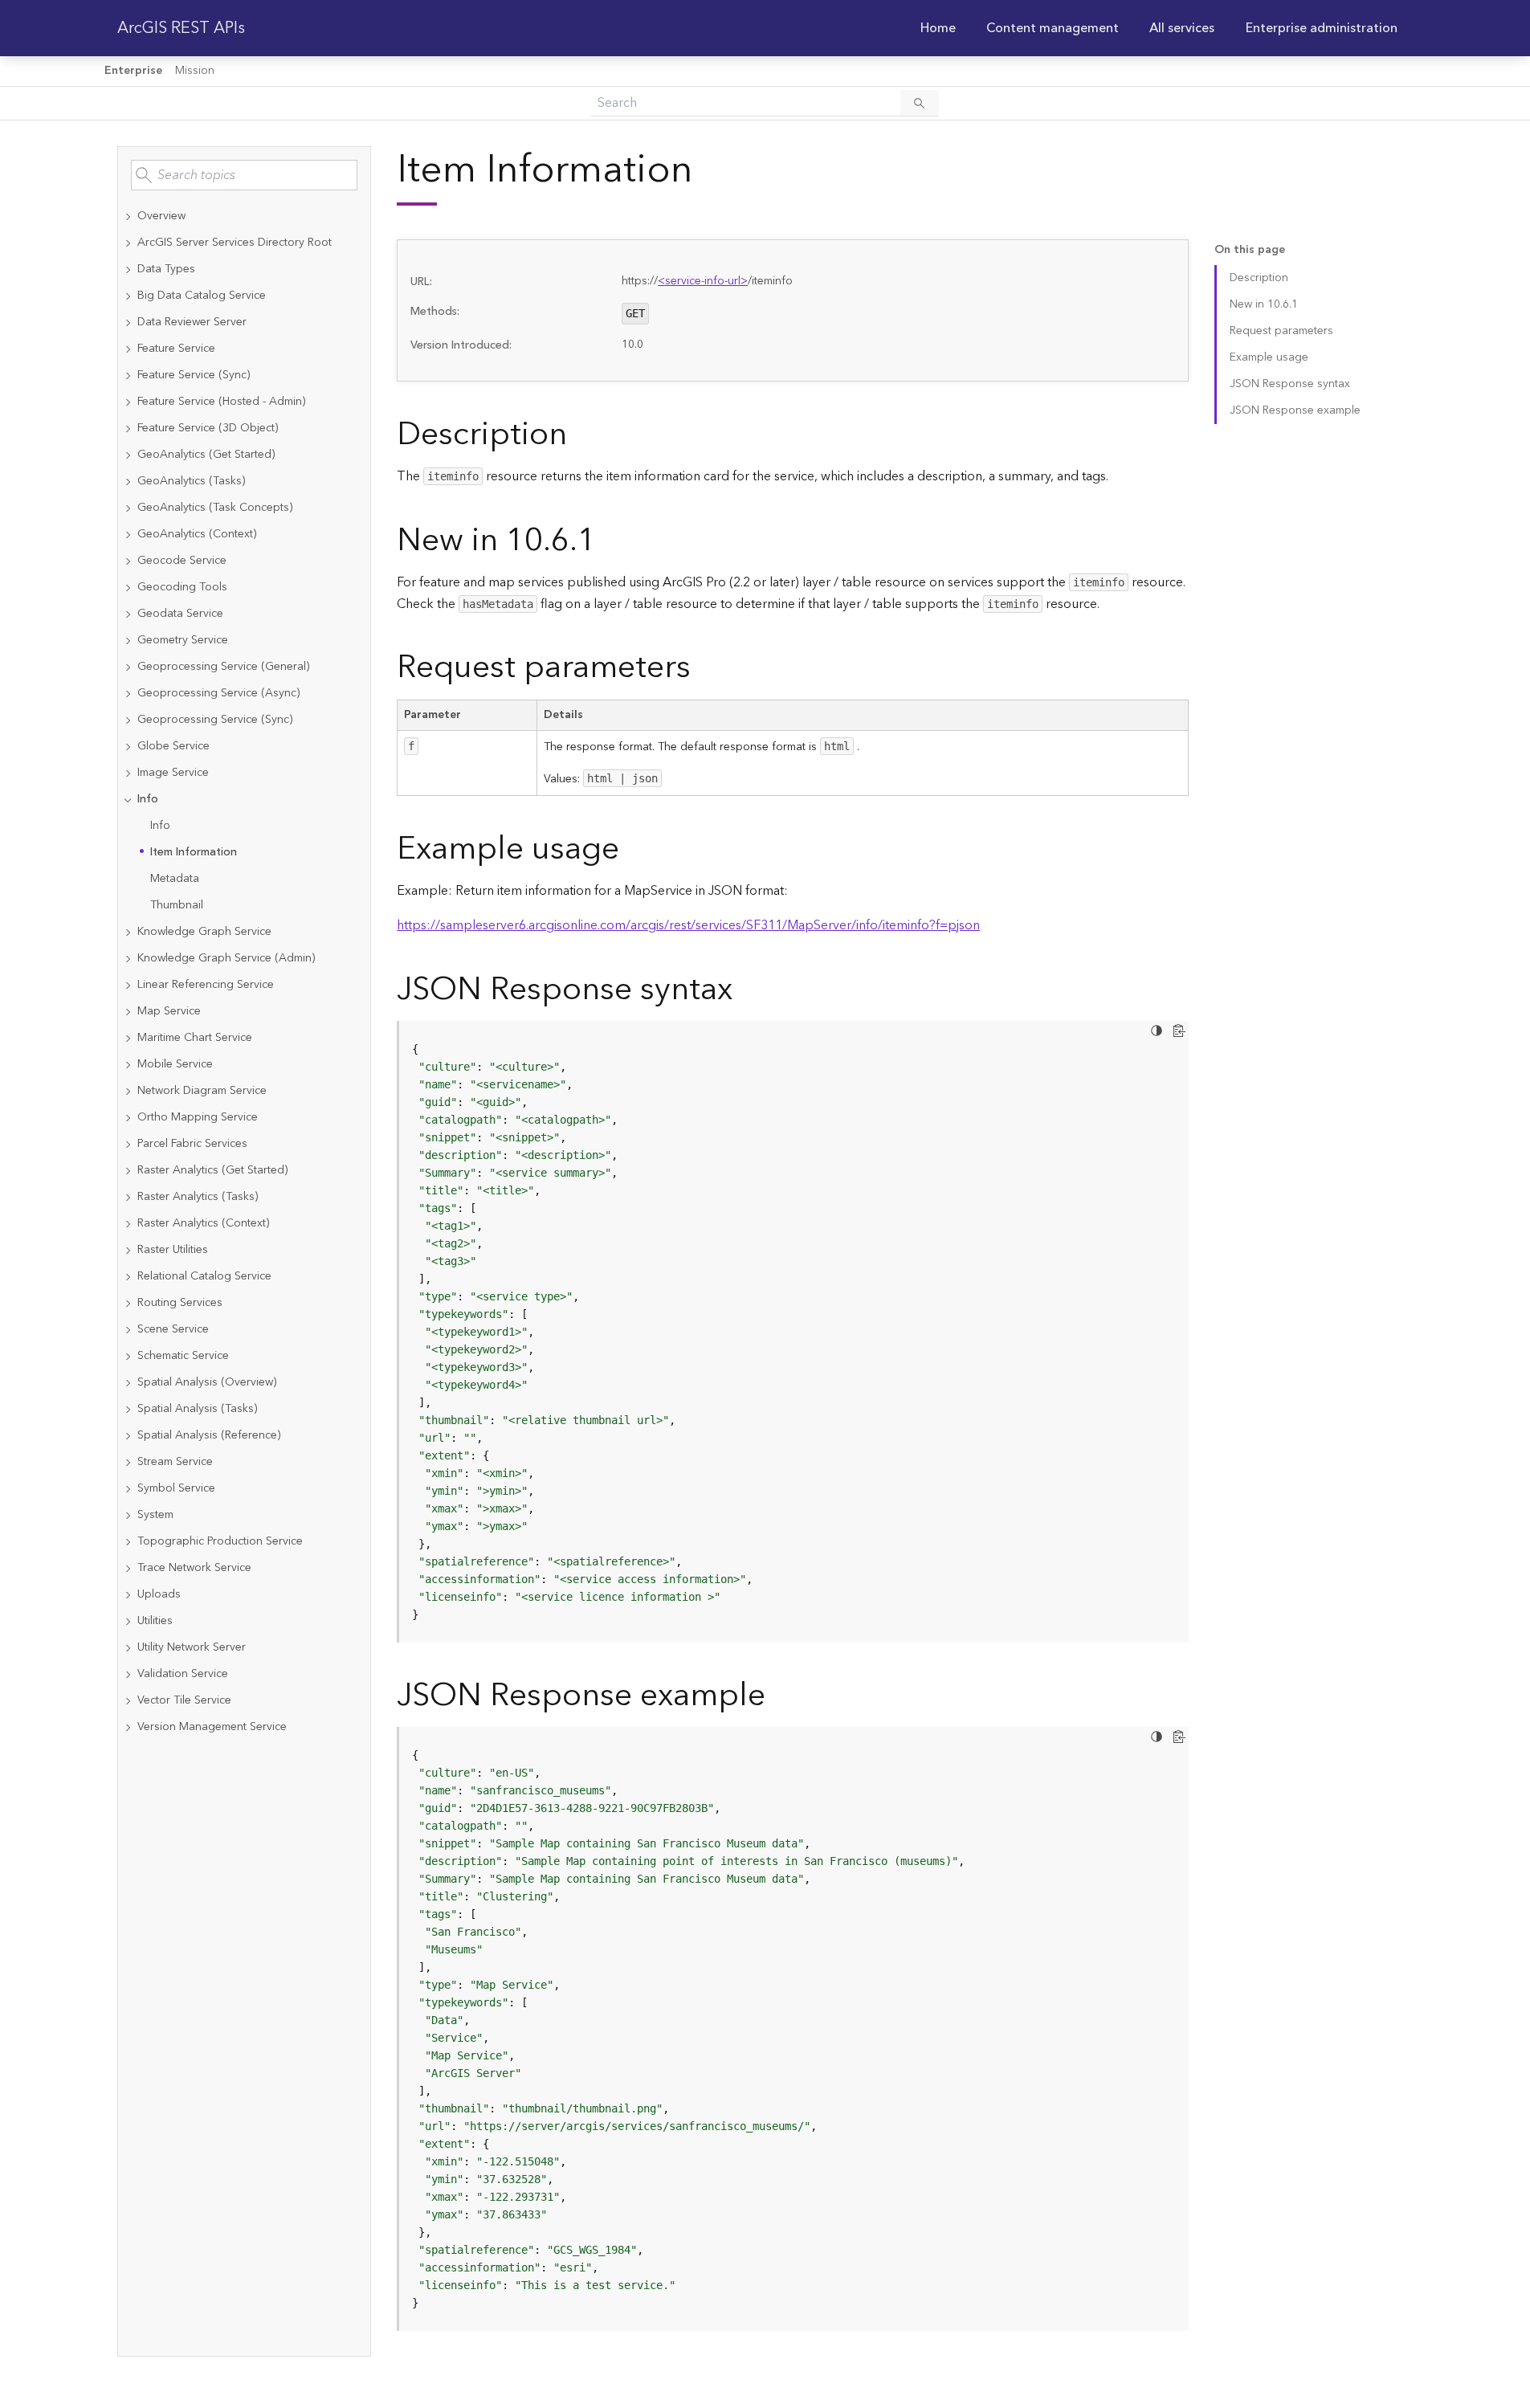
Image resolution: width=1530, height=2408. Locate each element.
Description (1259, 278)
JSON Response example (1295, 410)
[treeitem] (244, 216)
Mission (195, 71)
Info (160, 826)
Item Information (194, 852)
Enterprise (133, 71)
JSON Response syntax (1290, 384)
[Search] (920, 103)
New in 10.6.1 (1264, 304)
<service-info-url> (703, 281)
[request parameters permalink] (704, 668)
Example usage (1269, 357)
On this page (1250, 250)
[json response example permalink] (778, 1696)
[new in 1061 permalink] (609, 541)
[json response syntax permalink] (745, 990)
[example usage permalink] (632, 849)
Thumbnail (177, 905)
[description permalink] (580, 435)
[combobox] (244, 175)
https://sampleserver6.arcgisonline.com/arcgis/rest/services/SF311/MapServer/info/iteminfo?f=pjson (688, 925)
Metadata (175, 879)
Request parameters (1281, 331)
